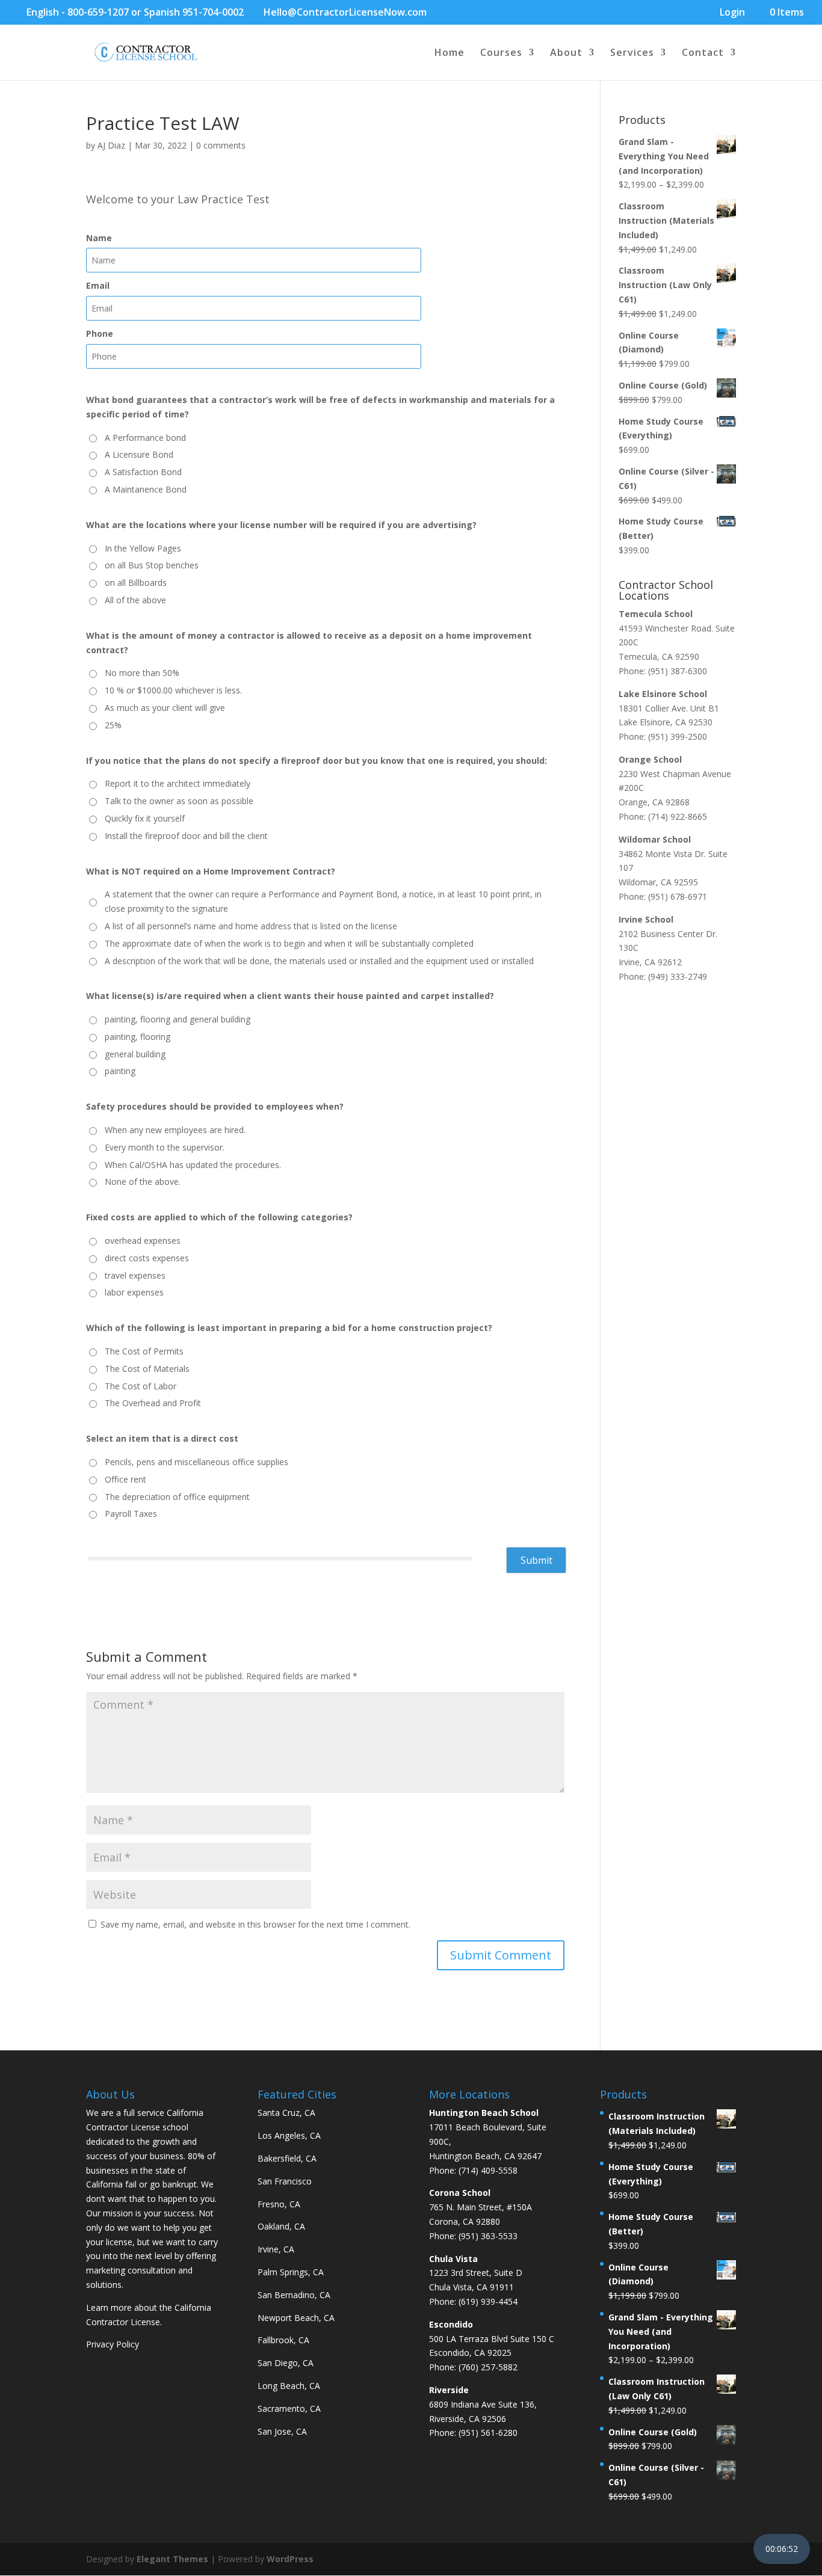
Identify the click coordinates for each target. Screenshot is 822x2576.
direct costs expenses (147, 1258)
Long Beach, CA (289, 2386)
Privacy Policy (113, 2344)
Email (98, 285)
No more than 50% (142, 673)
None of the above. (143, 1182)
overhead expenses (143, 1240)
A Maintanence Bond (146, 489)
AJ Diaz (111, 145)
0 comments (221, 145)
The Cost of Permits (144, 1351)
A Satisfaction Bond (143, 472)
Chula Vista (453, 2259)
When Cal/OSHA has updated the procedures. (193, 1165)
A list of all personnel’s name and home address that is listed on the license (251, 926)
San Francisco (285, 2181)
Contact (703, 54)
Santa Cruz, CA (286, 2113)
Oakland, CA (281, 2226)
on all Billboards (136, 583)
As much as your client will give (165, 708)
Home (450, 54)
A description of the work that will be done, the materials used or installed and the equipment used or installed (319, 961)
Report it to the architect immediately (178, 783)
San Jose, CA (282, 2431)
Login (732, 13)
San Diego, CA (286, 2363)
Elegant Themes (172, 2559)
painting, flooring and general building (178, 1019)
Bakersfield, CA (287, 2158)
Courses (501, 54)
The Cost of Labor (141, 1386)
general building (135, 1054)
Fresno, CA (279, 2204)
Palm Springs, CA (291, 2272)
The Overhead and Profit (153, 1403)
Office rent (125, 1479)
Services (632, 54)
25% (113, 725)
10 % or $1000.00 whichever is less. (173, 690)
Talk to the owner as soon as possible (179, 801)
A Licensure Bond (139, 454)
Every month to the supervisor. (165, 1147)
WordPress (290, 2559)
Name (99, 238)
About (566, 54)
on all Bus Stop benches (152, 565)
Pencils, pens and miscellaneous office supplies (196, 1462)
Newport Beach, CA (296, 2318)
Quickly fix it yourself (145, 818)
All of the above (135, 600)
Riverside (449, 2390)
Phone (100, 334)
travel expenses (135, 1275)
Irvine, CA (276, 2249)
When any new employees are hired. (175, 1130)
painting (120, 1071)
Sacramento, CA (289, 2408)
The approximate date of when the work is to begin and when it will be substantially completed (289, 943)
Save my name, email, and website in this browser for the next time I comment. (255, 1924)
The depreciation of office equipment (177, 1497)
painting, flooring (138, 1037)
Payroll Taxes (131, 1514)
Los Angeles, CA (289, 2135)
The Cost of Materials (147, 1369)
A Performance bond (145, 438)
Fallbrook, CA (283, 2340)
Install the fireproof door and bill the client (186, 836)
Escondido (451, 2324)
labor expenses (134, 1292)
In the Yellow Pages (143, 548)
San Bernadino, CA (294, 2295)
